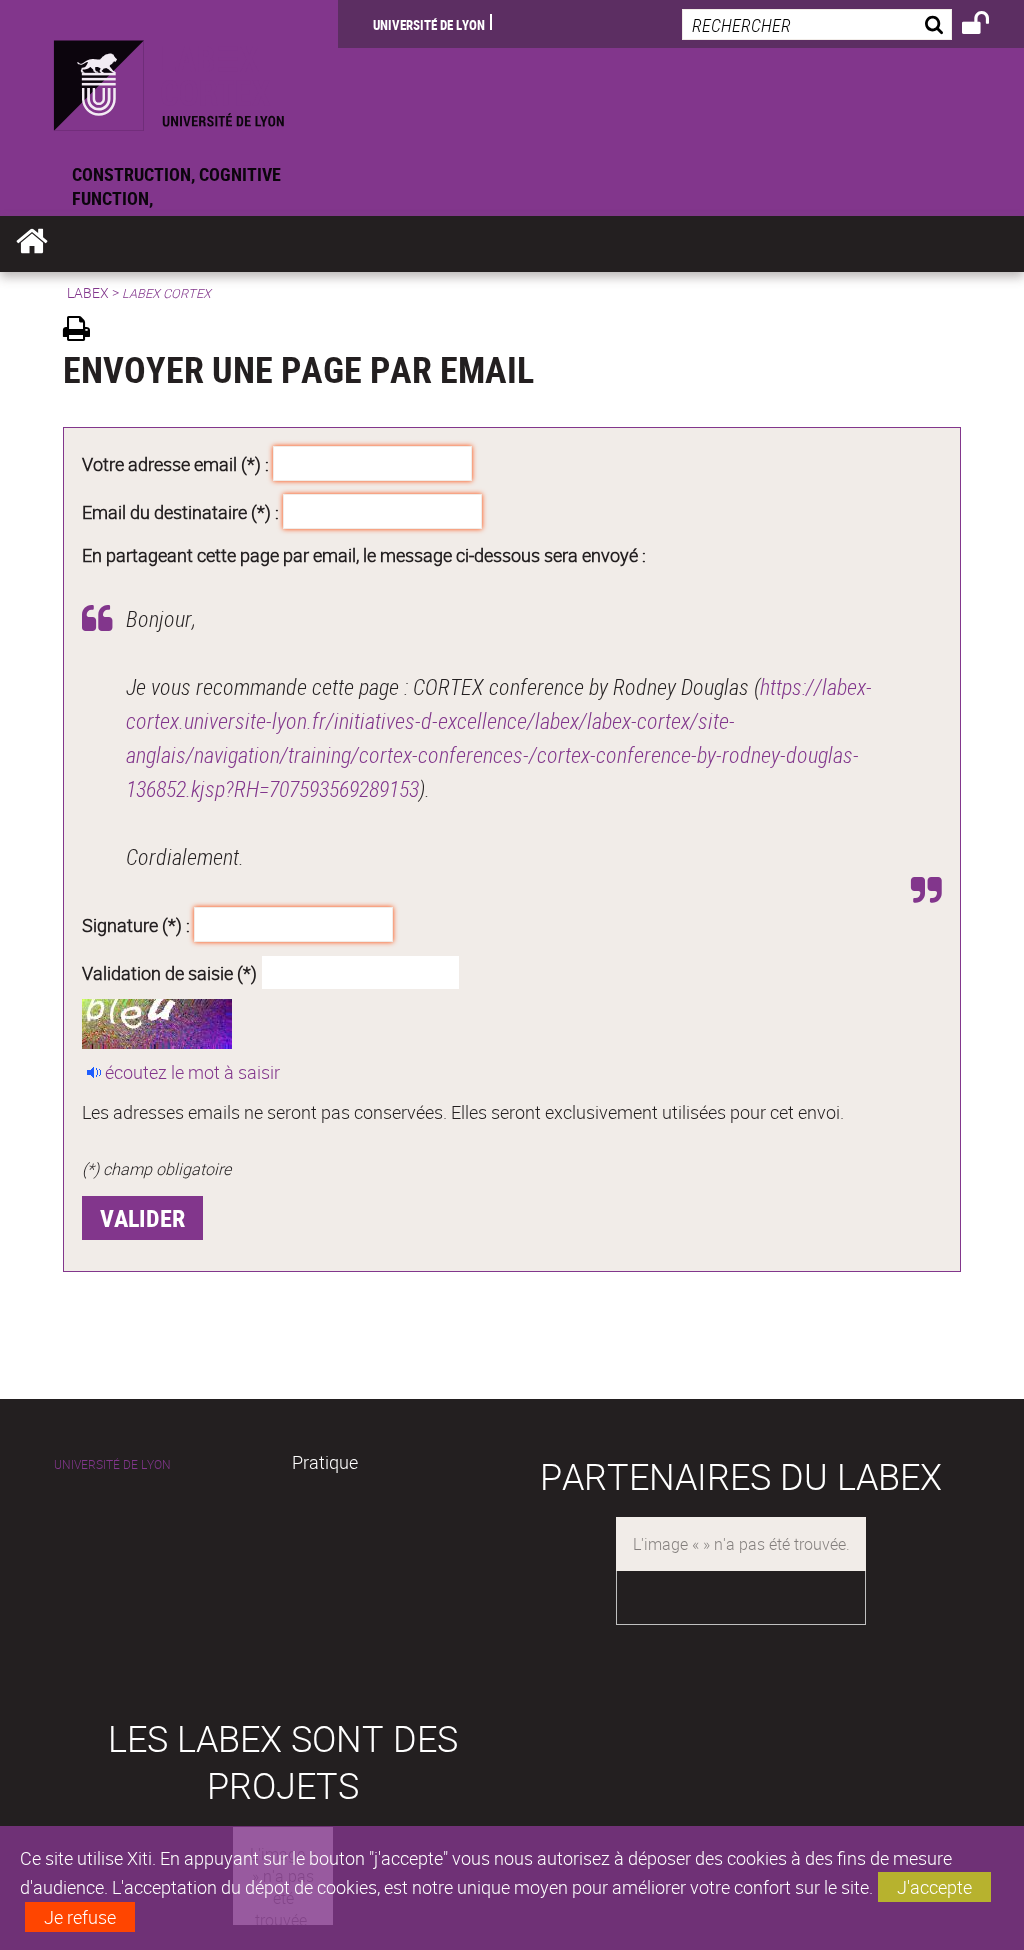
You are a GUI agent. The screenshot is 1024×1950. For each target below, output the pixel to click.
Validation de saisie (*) (169, 972)
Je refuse (80, 1917)
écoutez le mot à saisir (192, 1072)
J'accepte (934, 1887)
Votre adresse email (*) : (175, 464)
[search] (817, 24)
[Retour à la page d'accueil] (169, 81)
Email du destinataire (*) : (180, 511)
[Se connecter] (988, 26)
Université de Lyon (429, 24)
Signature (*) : (136, 925)
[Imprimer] (83, 331)
